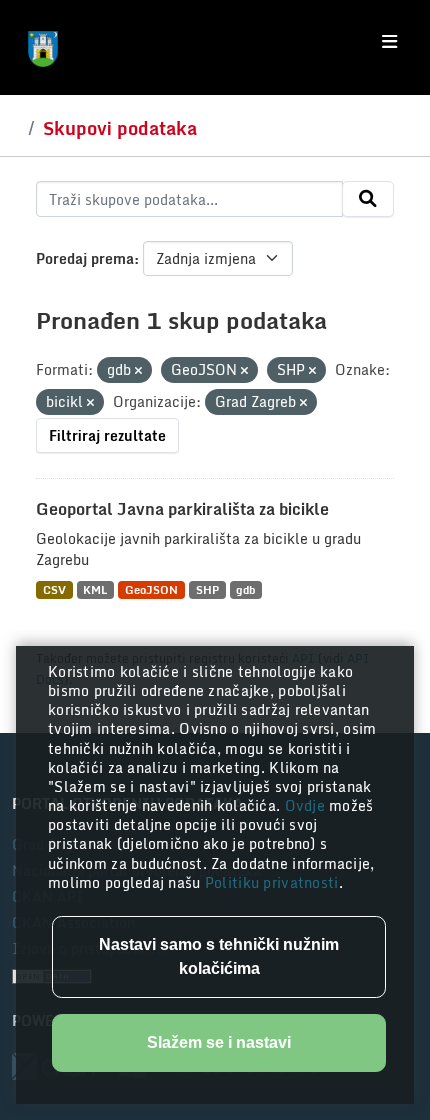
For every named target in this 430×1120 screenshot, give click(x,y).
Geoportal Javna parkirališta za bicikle (182, 509)
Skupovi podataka (120, 128)
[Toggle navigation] (389, 42)
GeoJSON (151, 589)
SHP (207, 589)
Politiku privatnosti (272, 882)
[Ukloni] (138, 371)
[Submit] (368, 199)
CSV (54, 589)
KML (95, 589)
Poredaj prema (85, 258)
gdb (245, 589)
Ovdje (307, 805)
